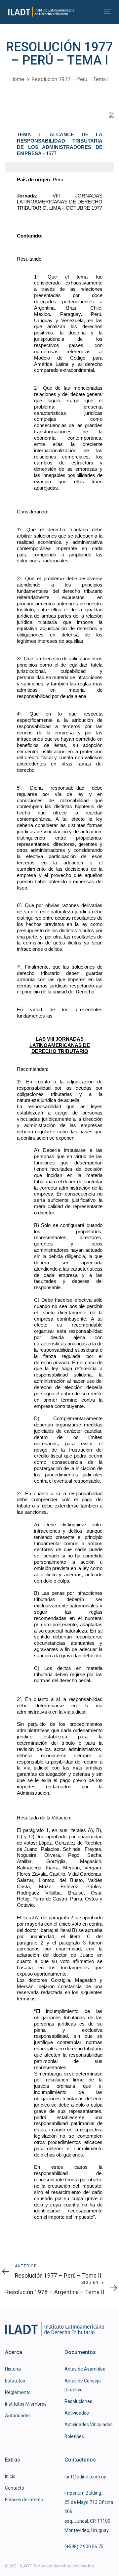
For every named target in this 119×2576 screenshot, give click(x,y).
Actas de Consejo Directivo (83, 2385)
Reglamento (18, 2392)
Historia (13, 2369)
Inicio (10, 2476)
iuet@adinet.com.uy (85, 2477)
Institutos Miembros (26, 2404)
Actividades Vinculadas (89, 2424)
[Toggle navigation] (94, 12)
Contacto (15, 2488)
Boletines (74, 2436)
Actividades (77, 2413)
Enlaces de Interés (24, 2500)
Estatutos (15, 2381)
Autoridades (18, 2416)
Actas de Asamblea (85, 2369)
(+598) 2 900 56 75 (84, 2547)
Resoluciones (78, 2401)
